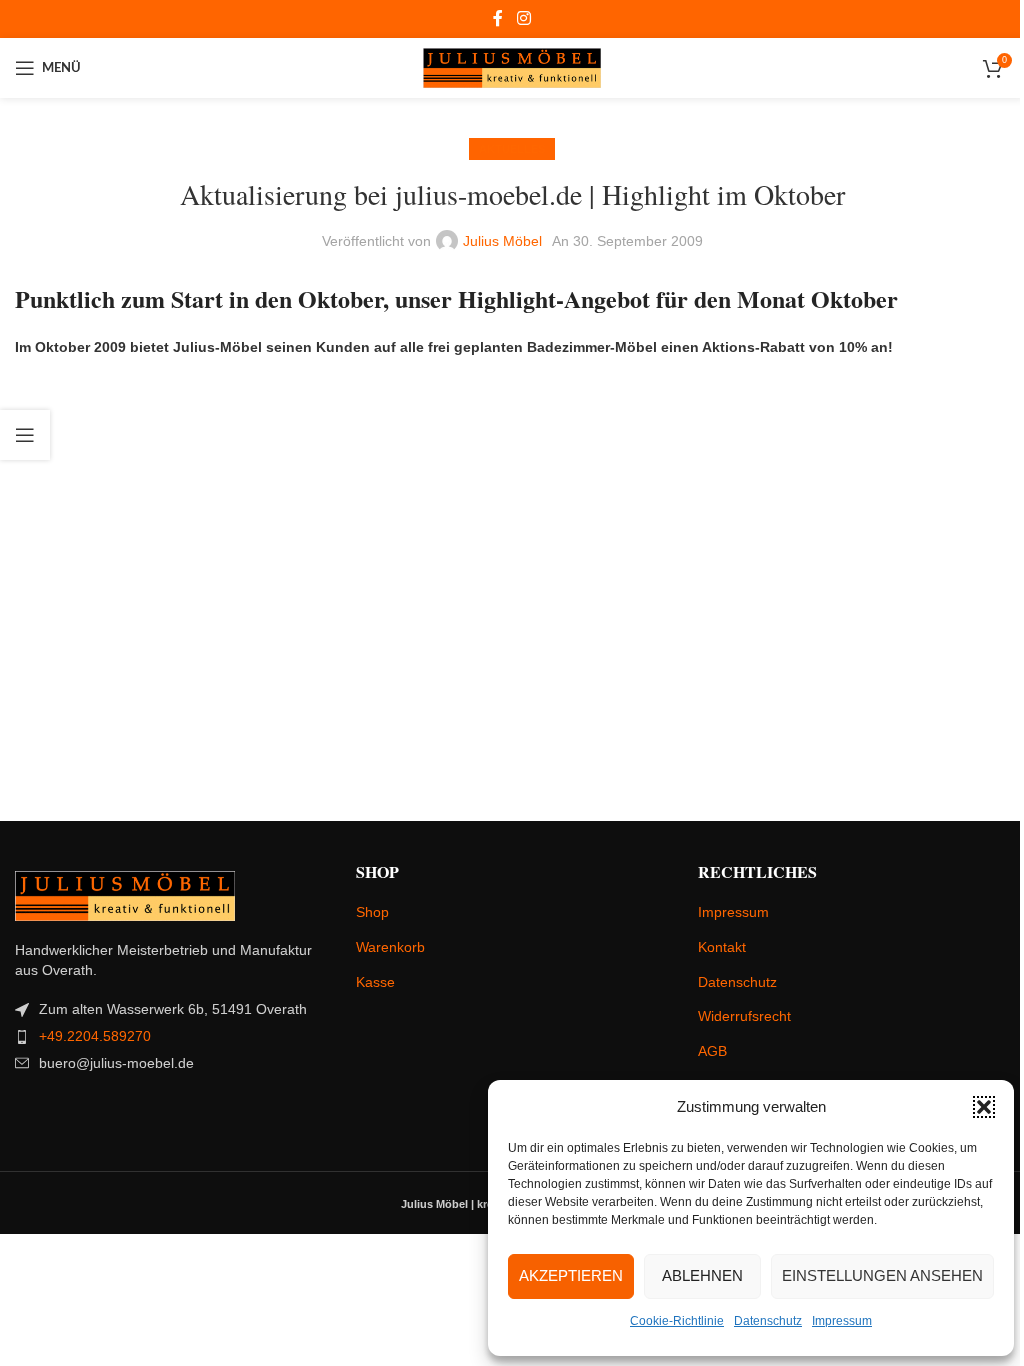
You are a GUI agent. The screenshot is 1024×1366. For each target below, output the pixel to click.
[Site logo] (512, 67)
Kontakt (722, 947)
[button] (984, 1107)
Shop (372, 912)
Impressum (842, 1321)
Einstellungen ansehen (882, 1275)
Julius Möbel (502, 241)
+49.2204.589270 (95, 1036)
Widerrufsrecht (744, 1016)
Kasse (375, 982)
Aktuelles (512, 149)
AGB (712, 1051)
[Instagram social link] (523, 18)
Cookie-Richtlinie (677, 1321)
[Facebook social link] (498, 18)
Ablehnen (702, 1275)
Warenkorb (390, 947)
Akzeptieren (571, 1275)
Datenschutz (768, 1321)
